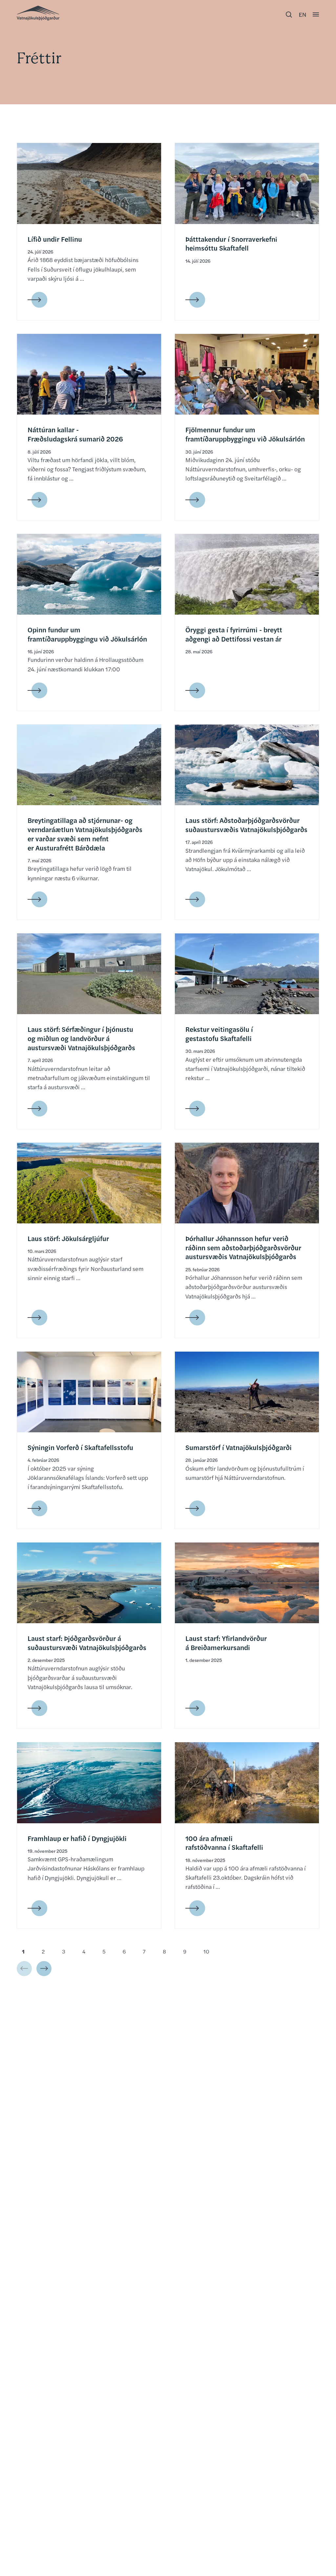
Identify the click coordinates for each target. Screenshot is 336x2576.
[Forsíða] (38, 13)
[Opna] (316, 14)
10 (206, 1951)
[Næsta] (44, 1969)
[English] (303, 14)
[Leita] (289, 14)
